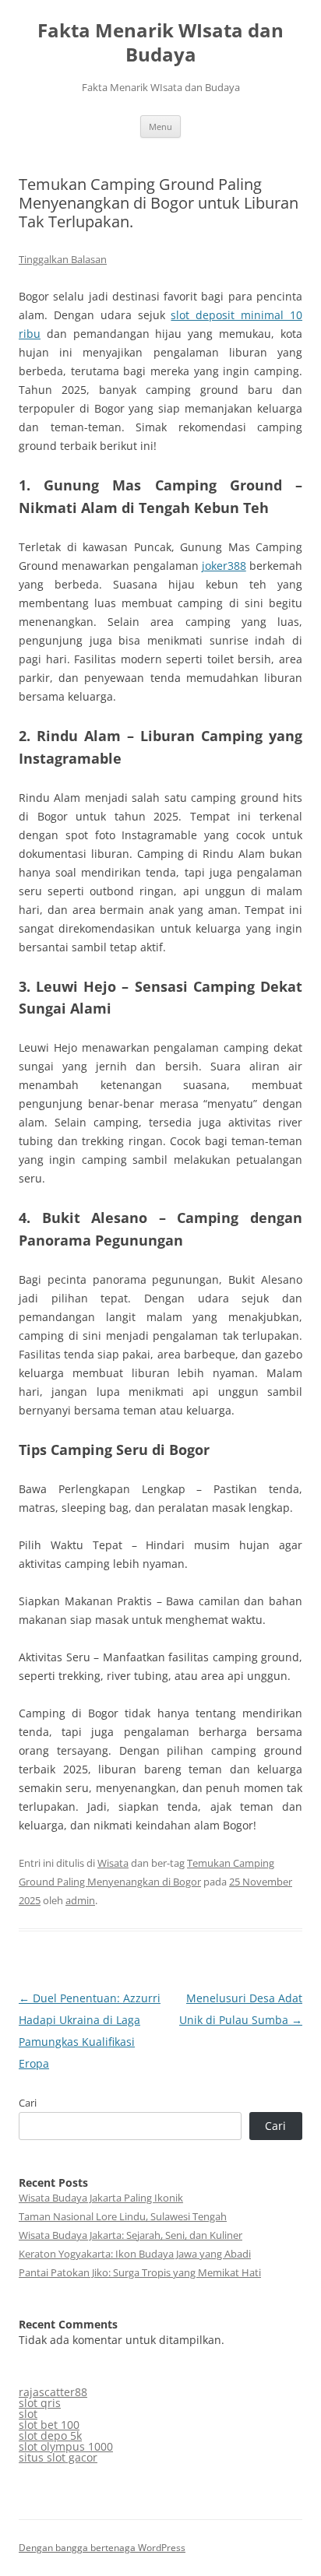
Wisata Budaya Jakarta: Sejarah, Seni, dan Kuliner (131, 2235)
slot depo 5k (50, 2435)
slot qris (40, 2403)
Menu (160, 127)
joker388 (224, 566)
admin (80, 1900)
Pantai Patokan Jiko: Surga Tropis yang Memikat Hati (140, 2272)
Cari (28, 2103)
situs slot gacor (58, 2457)
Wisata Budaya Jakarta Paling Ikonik (101, 2198)
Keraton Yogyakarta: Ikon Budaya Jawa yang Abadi (135, 2254)
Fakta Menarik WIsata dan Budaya (160, 43)
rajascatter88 (53, 2392)
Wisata (113, 1863)
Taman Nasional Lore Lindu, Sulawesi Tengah (123, 2216)
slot (28, 2414)
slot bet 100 (49, 2425)
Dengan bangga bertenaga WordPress (102, 2548)
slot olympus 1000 (66, 2446)
